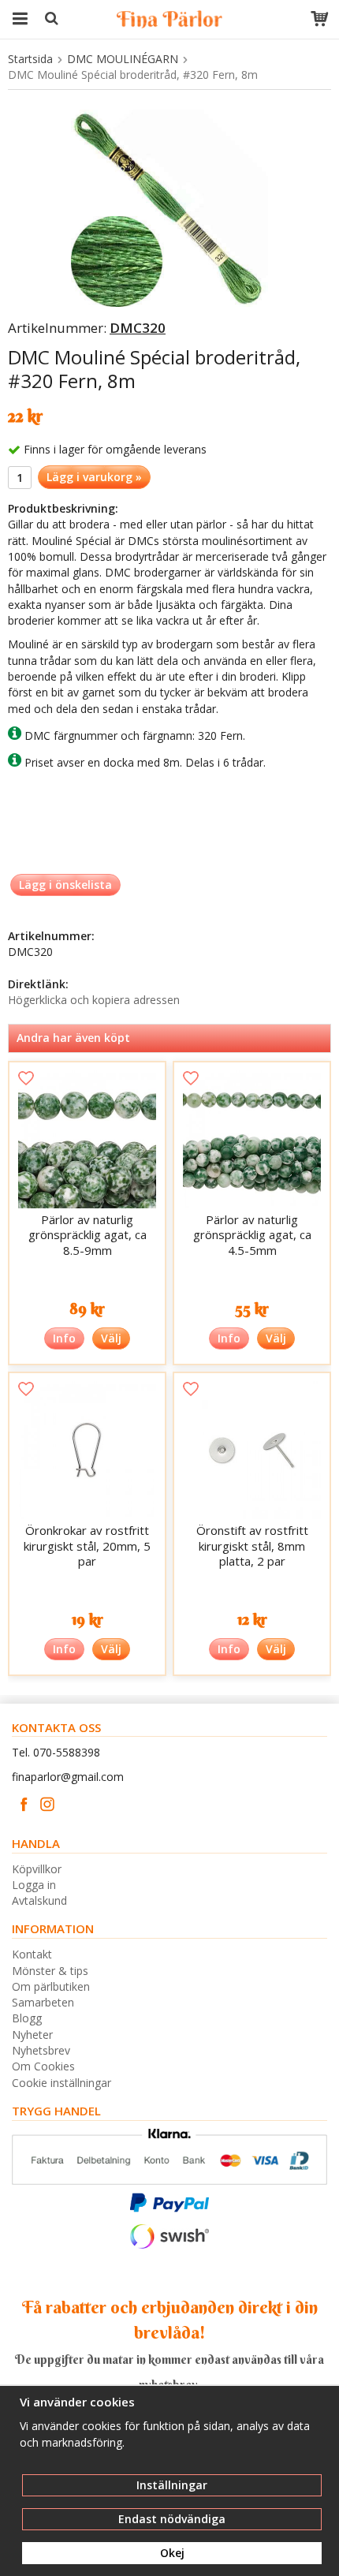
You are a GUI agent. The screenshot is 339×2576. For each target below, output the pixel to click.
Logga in (34, 1885)
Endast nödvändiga (172, 2519)
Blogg (27, 2018)
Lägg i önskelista (65, 885)
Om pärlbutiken (51, 1986)
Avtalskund (39, 1900)
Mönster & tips (50, 1971)
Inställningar (172, 2485)
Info (64, 1338)
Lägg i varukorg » (94, 477)
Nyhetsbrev (41, 2050)
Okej (172, 2553)
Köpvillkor (37, 1869)
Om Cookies (43, 2066)
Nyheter (32, 2035)
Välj (111, 1338)
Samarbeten (43, 2002)
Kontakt (32, 1954)
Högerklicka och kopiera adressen (94, 1000)
